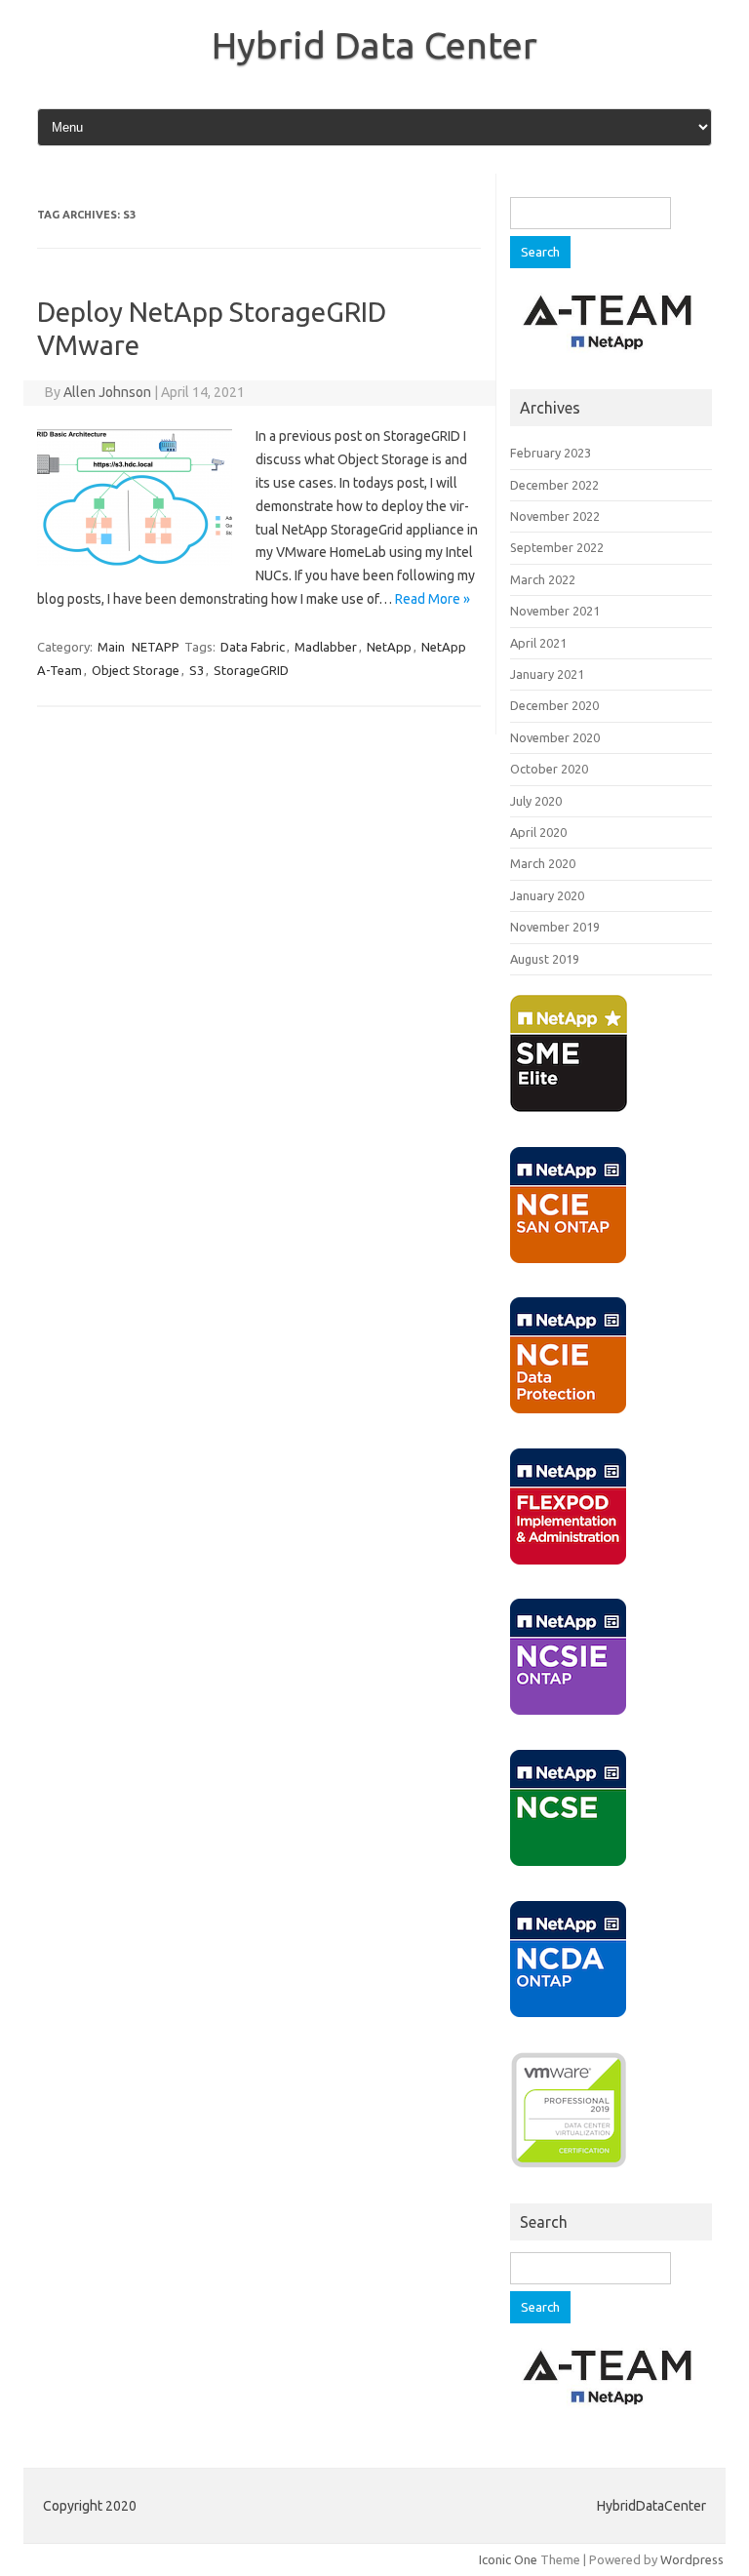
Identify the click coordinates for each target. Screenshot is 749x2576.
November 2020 (555, 737)
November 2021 (555, 611)
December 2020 (554, 705)
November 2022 (555, 516)
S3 (197, 670)
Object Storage (136, 670)
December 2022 (554, 485)
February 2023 (551, 453)
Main (111, 647)
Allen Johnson (107, 392)
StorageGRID (251, 670)
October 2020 (549, 769)
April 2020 (538, 832)
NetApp (389, 647)
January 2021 (547, 674)
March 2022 (543, 579)
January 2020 (547, 895)
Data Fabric (253, 647)
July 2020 (536, 801)
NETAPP (156, 647)
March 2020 (543, 863)
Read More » (433, 599)
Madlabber (326, 647)
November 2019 (555, 927)
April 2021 (538, 643)
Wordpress (692, 2559)
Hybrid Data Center (374, 45)
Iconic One (508, 2559)
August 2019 (545, 959)
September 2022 (557, 547)
